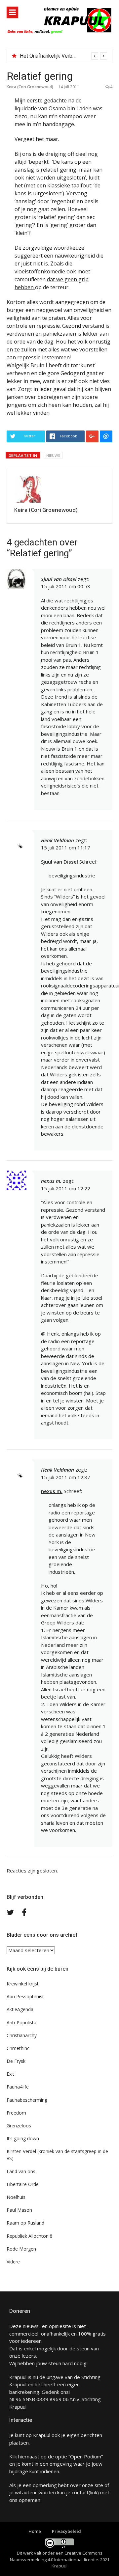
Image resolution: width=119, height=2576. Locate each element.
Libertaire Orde (23, 2184)
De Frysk (16, 2061)
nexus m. (52, 1491)
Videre (13, 2262)
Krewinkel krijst (23, 1984)
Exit (10, 2074)
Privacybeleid (66, 2531)
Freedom (16, 2113)
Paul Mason (19, 2210)
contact (80, 2492)
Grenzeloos (19, 2126)
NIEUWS (53, 455)
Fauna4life (18, 2087)
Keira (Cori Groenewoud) (30, 87)
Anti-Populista (21, 2022)
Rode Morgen (21, 2249)
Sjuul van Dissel (59, 579)
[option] (63, 56)
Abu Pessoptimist (25, 1996)
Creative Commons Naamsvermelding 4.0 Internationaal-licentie (56, 2556)
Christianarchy (22, 2035)
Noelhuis (16, 2197)
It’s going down (23, 2138)
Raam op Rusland (25, 2223)
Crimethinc (18, 2048)
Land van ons (21, 2171)
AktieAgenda (20, 2009)
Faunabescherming (27, 2100)
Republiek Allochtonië (29, 2236)
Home (35, 2531)
